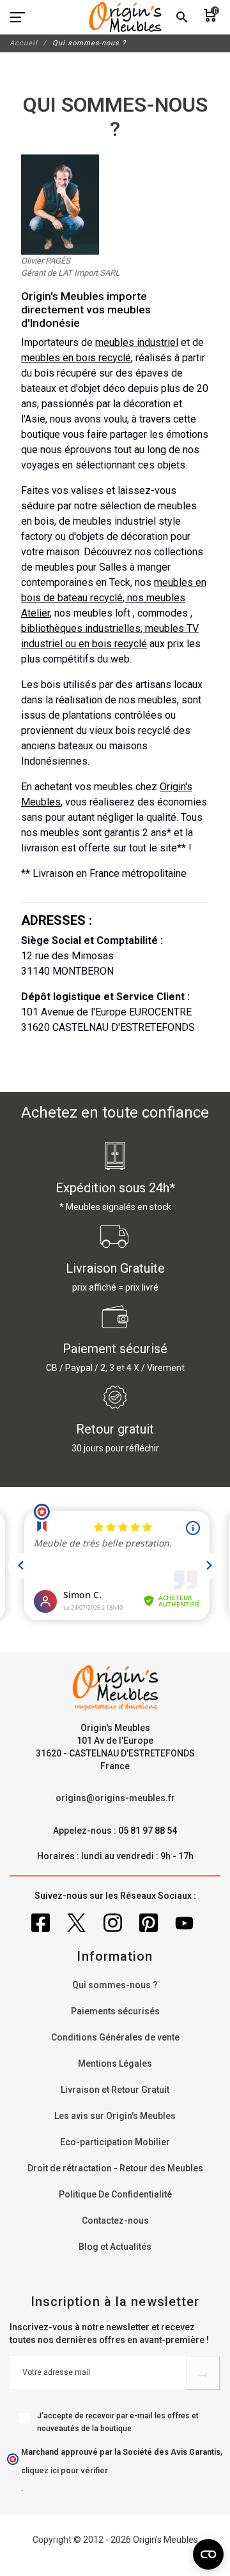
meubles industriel (137, 342)
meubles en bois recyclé (76, 358)
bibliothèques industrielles (81, 628)
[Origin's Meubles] (126, 17)
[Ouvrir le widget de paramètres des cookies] (208, 2554)
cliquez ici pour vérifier (65, 2470)
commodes (163, 613)
